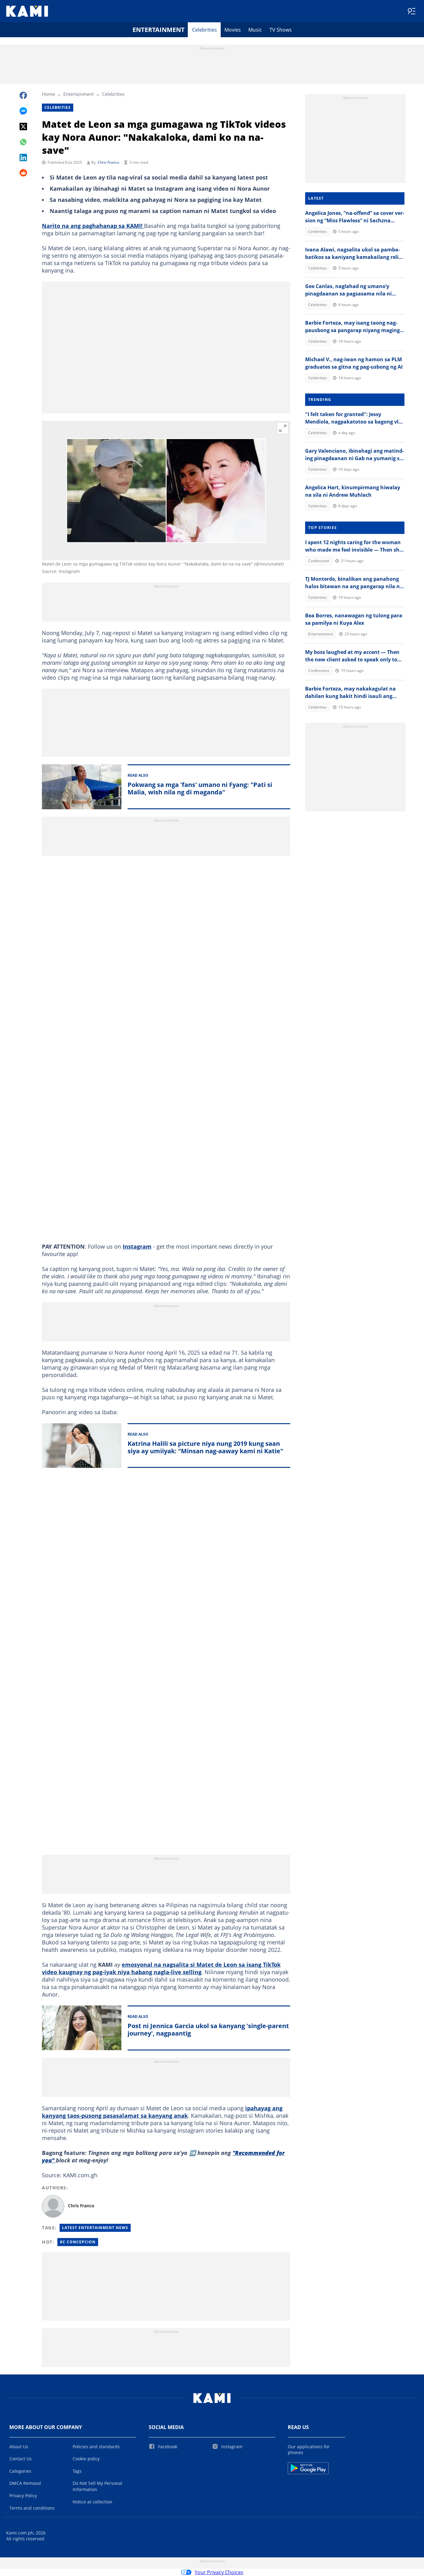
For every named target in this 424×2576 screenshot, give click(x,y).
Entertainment (159, 30)
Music (255, 30)
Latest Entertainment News (95, 2228)
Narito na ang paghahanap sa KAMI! (93, 226)
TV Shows (281, 30)
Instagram (137, 1246)
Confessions (319, 561)
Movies (233, 30)
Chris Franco (108, 162)
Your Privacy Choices (219, 2572)
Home (48, 94)
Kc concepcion (78, 2242)
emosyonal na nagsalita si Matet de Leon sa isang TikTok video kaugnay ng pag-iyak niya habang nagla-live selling (161, 1968)
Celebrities (205, 30)
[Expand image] (283, 428)
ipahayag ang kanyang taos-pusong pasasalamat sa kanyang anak (162, 2112)
